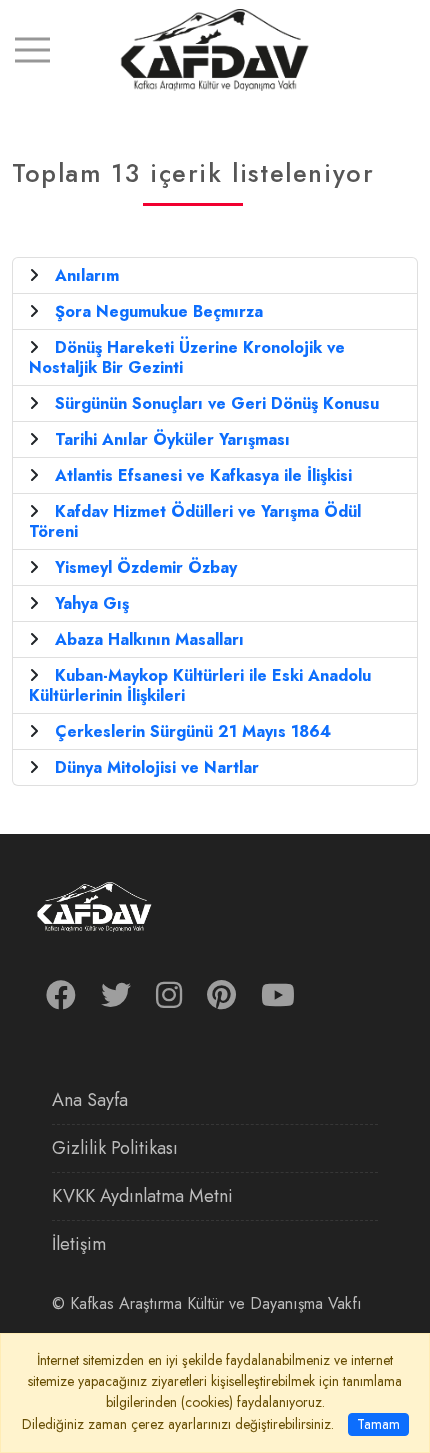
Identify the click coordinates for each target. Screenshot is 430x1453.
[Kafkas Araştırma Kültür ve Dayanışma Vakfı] (215, 48)
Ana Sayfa (90, 1100)
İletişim (79, 1244)
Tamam (378, 1424)
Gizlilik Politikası (115, 1148)
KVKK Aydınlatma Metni (142, 1196)
